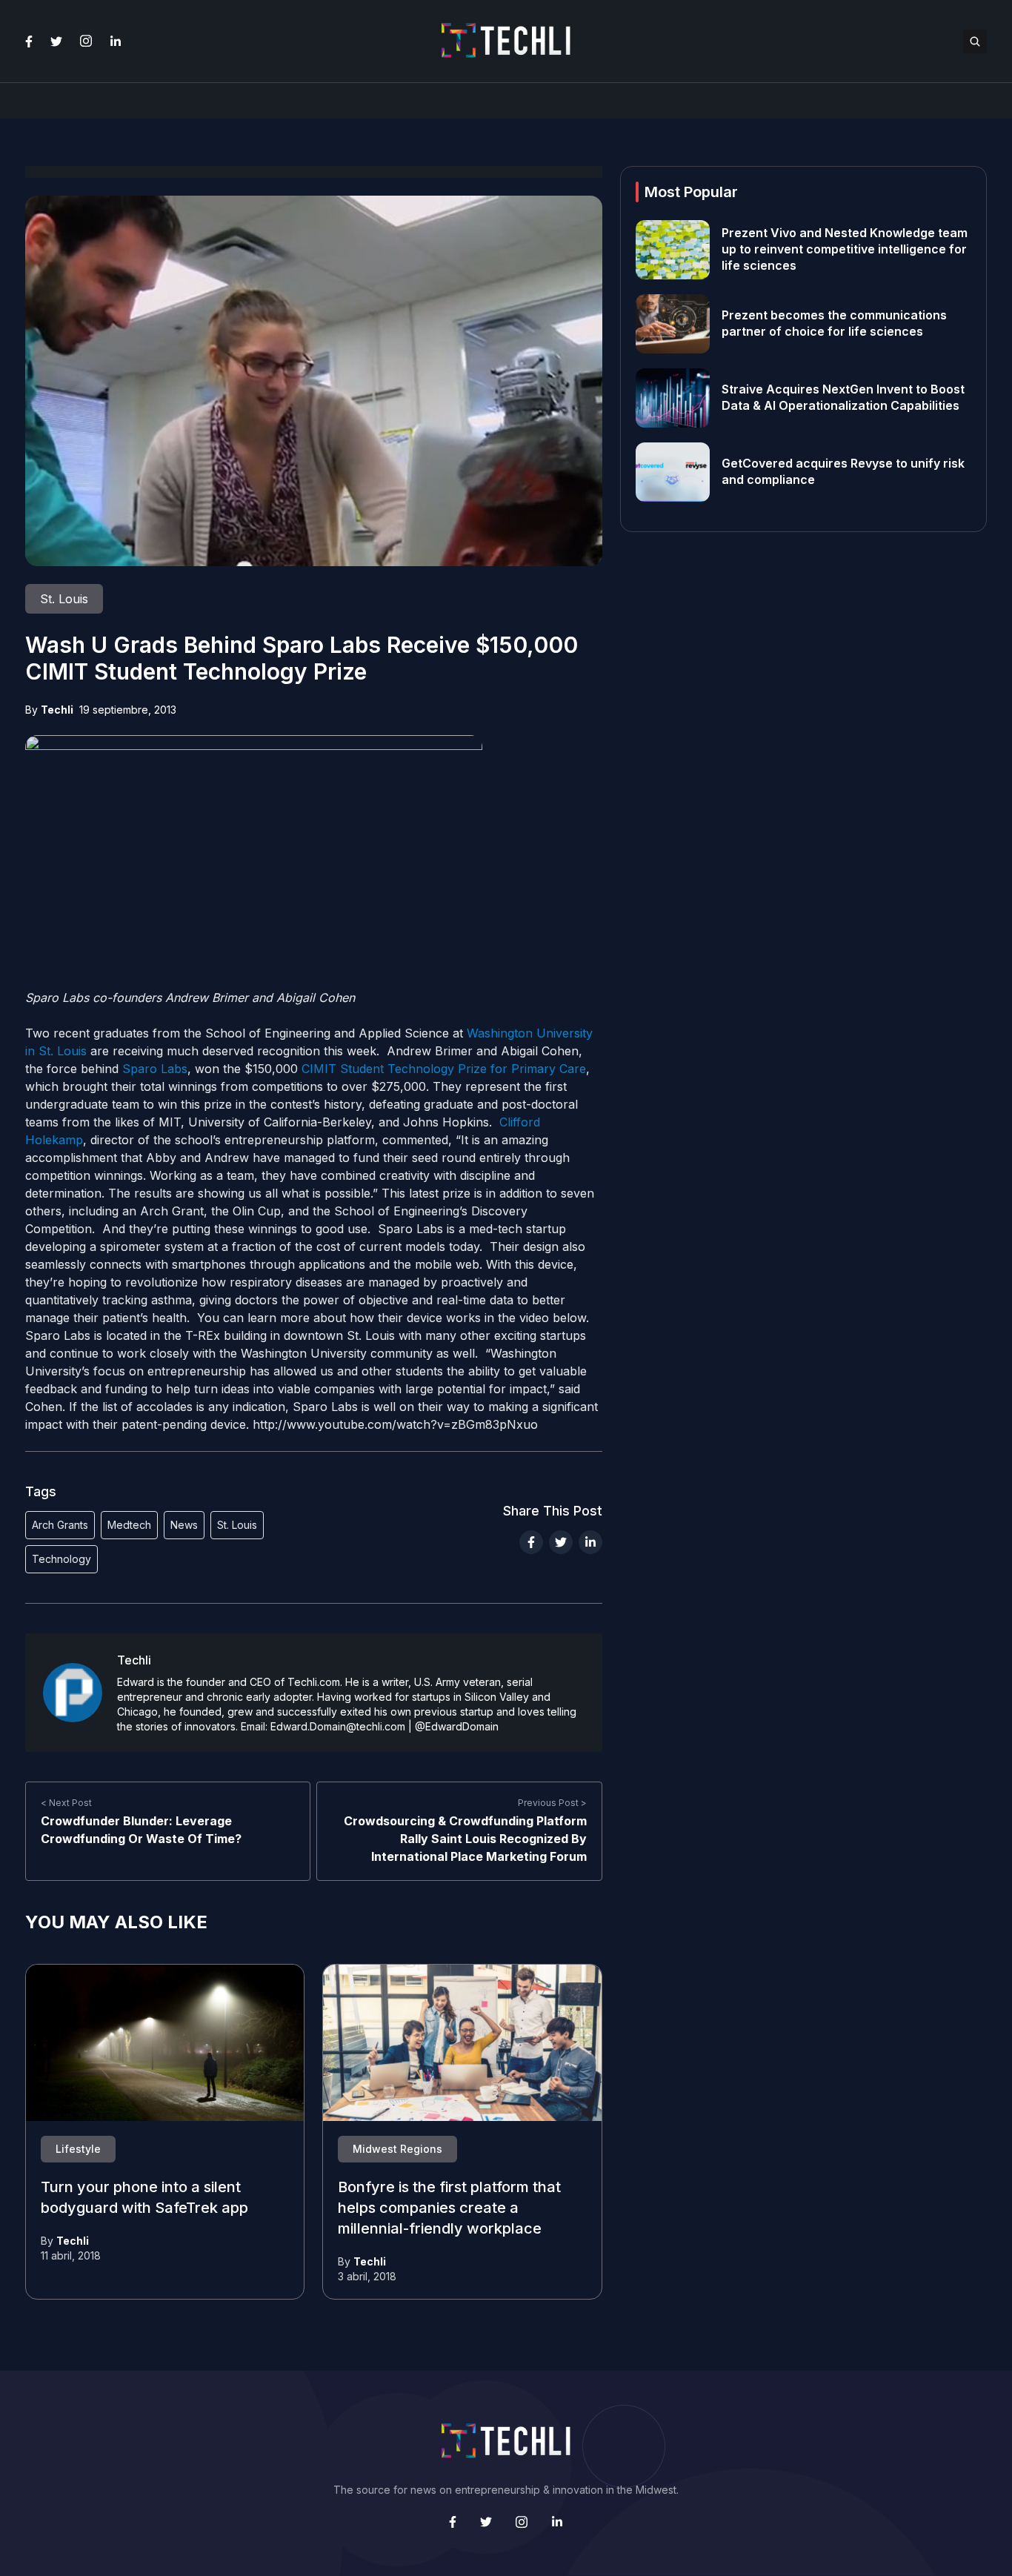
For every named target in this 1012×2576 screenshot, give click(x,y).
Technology (61, 1559)
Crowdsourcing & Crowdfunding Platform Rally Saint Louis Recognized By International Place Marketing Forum (465, 1839)
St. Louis (237, 1525)
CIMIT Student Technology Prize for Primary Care (444, 1069)
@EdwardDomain (457, 1726)
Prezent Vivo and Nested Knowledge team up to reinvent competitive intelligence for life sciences (845, 250)
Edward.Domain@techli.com (338, 1726)
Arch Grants (60, 1525)
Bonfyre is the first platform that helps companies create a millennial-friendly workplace (449, 2208)
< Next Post (66, 1803)
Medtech (129, 1525)
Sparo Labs (155, 1069)
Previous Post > (552, 1803)
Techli (57, 710)
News (184, 1525)
